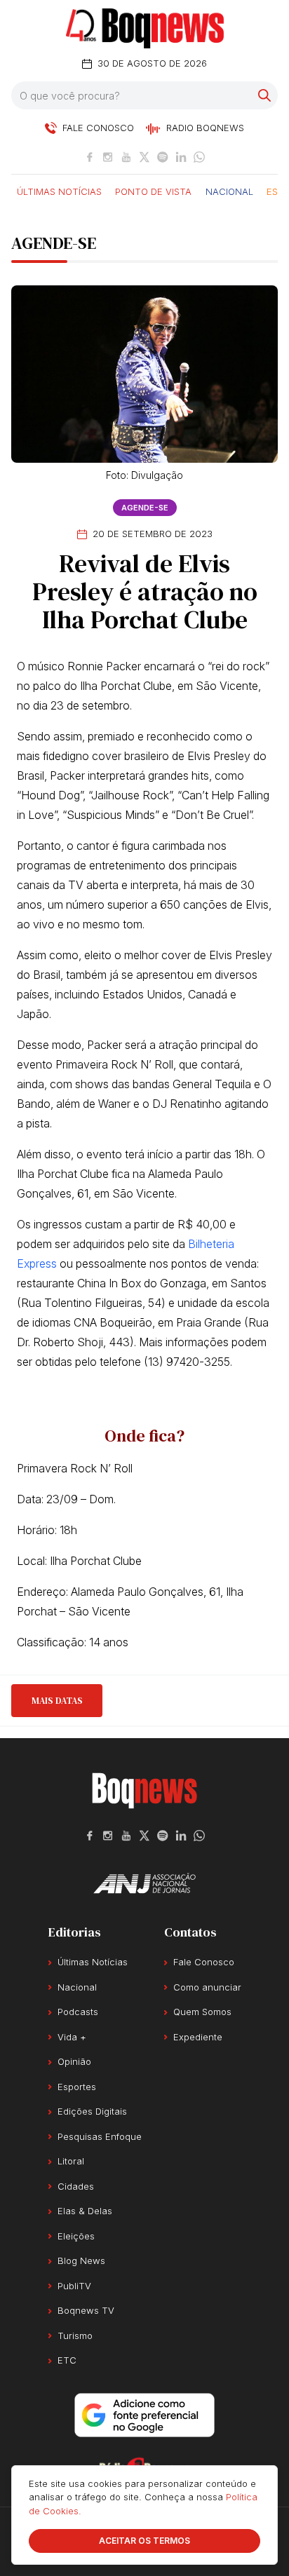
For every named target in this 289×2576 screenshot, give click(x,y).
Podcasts (78, 2012)
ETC (67, 2360)
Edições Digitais (92, 2111)
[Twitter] (144, 157)
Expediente (198, 2037)
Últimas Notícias (59, 191)
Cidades (76, 2186)
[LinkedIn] (181, 157)
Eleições (76, 2236)
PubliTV (74, 2286)
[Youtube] (126, 157)
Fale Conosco (204, 1962)
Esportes (77, 2087)
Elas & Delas (85, 2211)
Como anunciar (207, 1987)
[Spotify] (163, 157)
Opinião (74, 2061)
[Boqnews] (145, 28)
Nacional (229, 191)
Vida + (72, 2037)
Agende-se (145, 508)
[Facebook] (90, 157)
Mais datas (57, 1701)
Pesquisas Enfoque (100, 2136)
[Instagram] (108, 157)
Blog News (81, 2260)
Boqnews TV (86, 2310)
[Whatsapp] (199, 157)
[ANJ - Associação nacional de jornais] (144, 1883)
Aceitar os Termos (144, 2541)
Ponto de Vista (153, 191)
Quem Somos (202, 2012)
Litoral (71, 2161)
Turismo (75, 2336)
